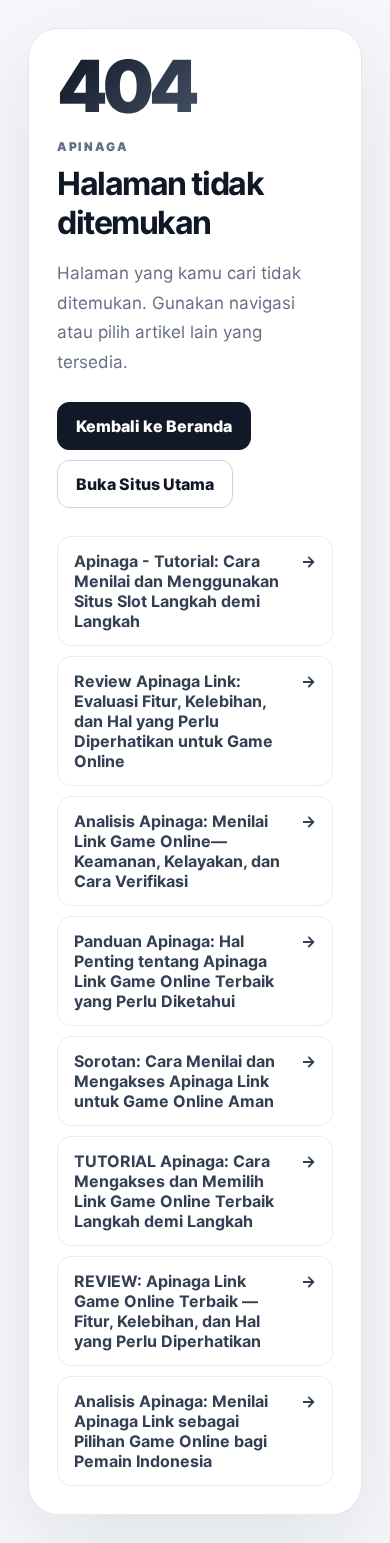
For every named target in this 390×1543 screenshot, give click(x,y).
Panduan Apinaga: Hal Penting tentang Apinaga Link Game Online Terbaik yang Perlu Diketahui (195, 971)
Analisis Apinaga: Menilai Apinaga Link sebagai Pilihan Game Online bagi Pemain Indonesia (195, 1431)
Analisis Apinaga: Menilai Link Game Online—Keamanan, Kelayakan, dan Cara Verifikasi (195, 851)
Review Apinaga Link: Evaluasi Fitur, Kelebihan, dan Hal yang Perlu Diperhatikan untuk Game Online (195, 721)
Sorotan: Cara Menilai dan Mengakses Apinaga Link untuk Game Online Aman (195, 1081)
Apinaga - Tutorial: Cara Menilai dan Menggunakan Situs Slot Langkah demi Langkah (195, 591)
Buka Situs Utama (145, 484)
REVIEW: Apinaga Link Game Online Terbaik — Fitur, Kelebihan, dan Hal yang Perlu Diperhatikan (195, 1311)
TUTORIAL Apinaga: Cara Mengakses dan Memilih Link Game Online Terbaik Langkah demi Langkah (195, 1191)
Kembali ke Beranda (154, 426)
